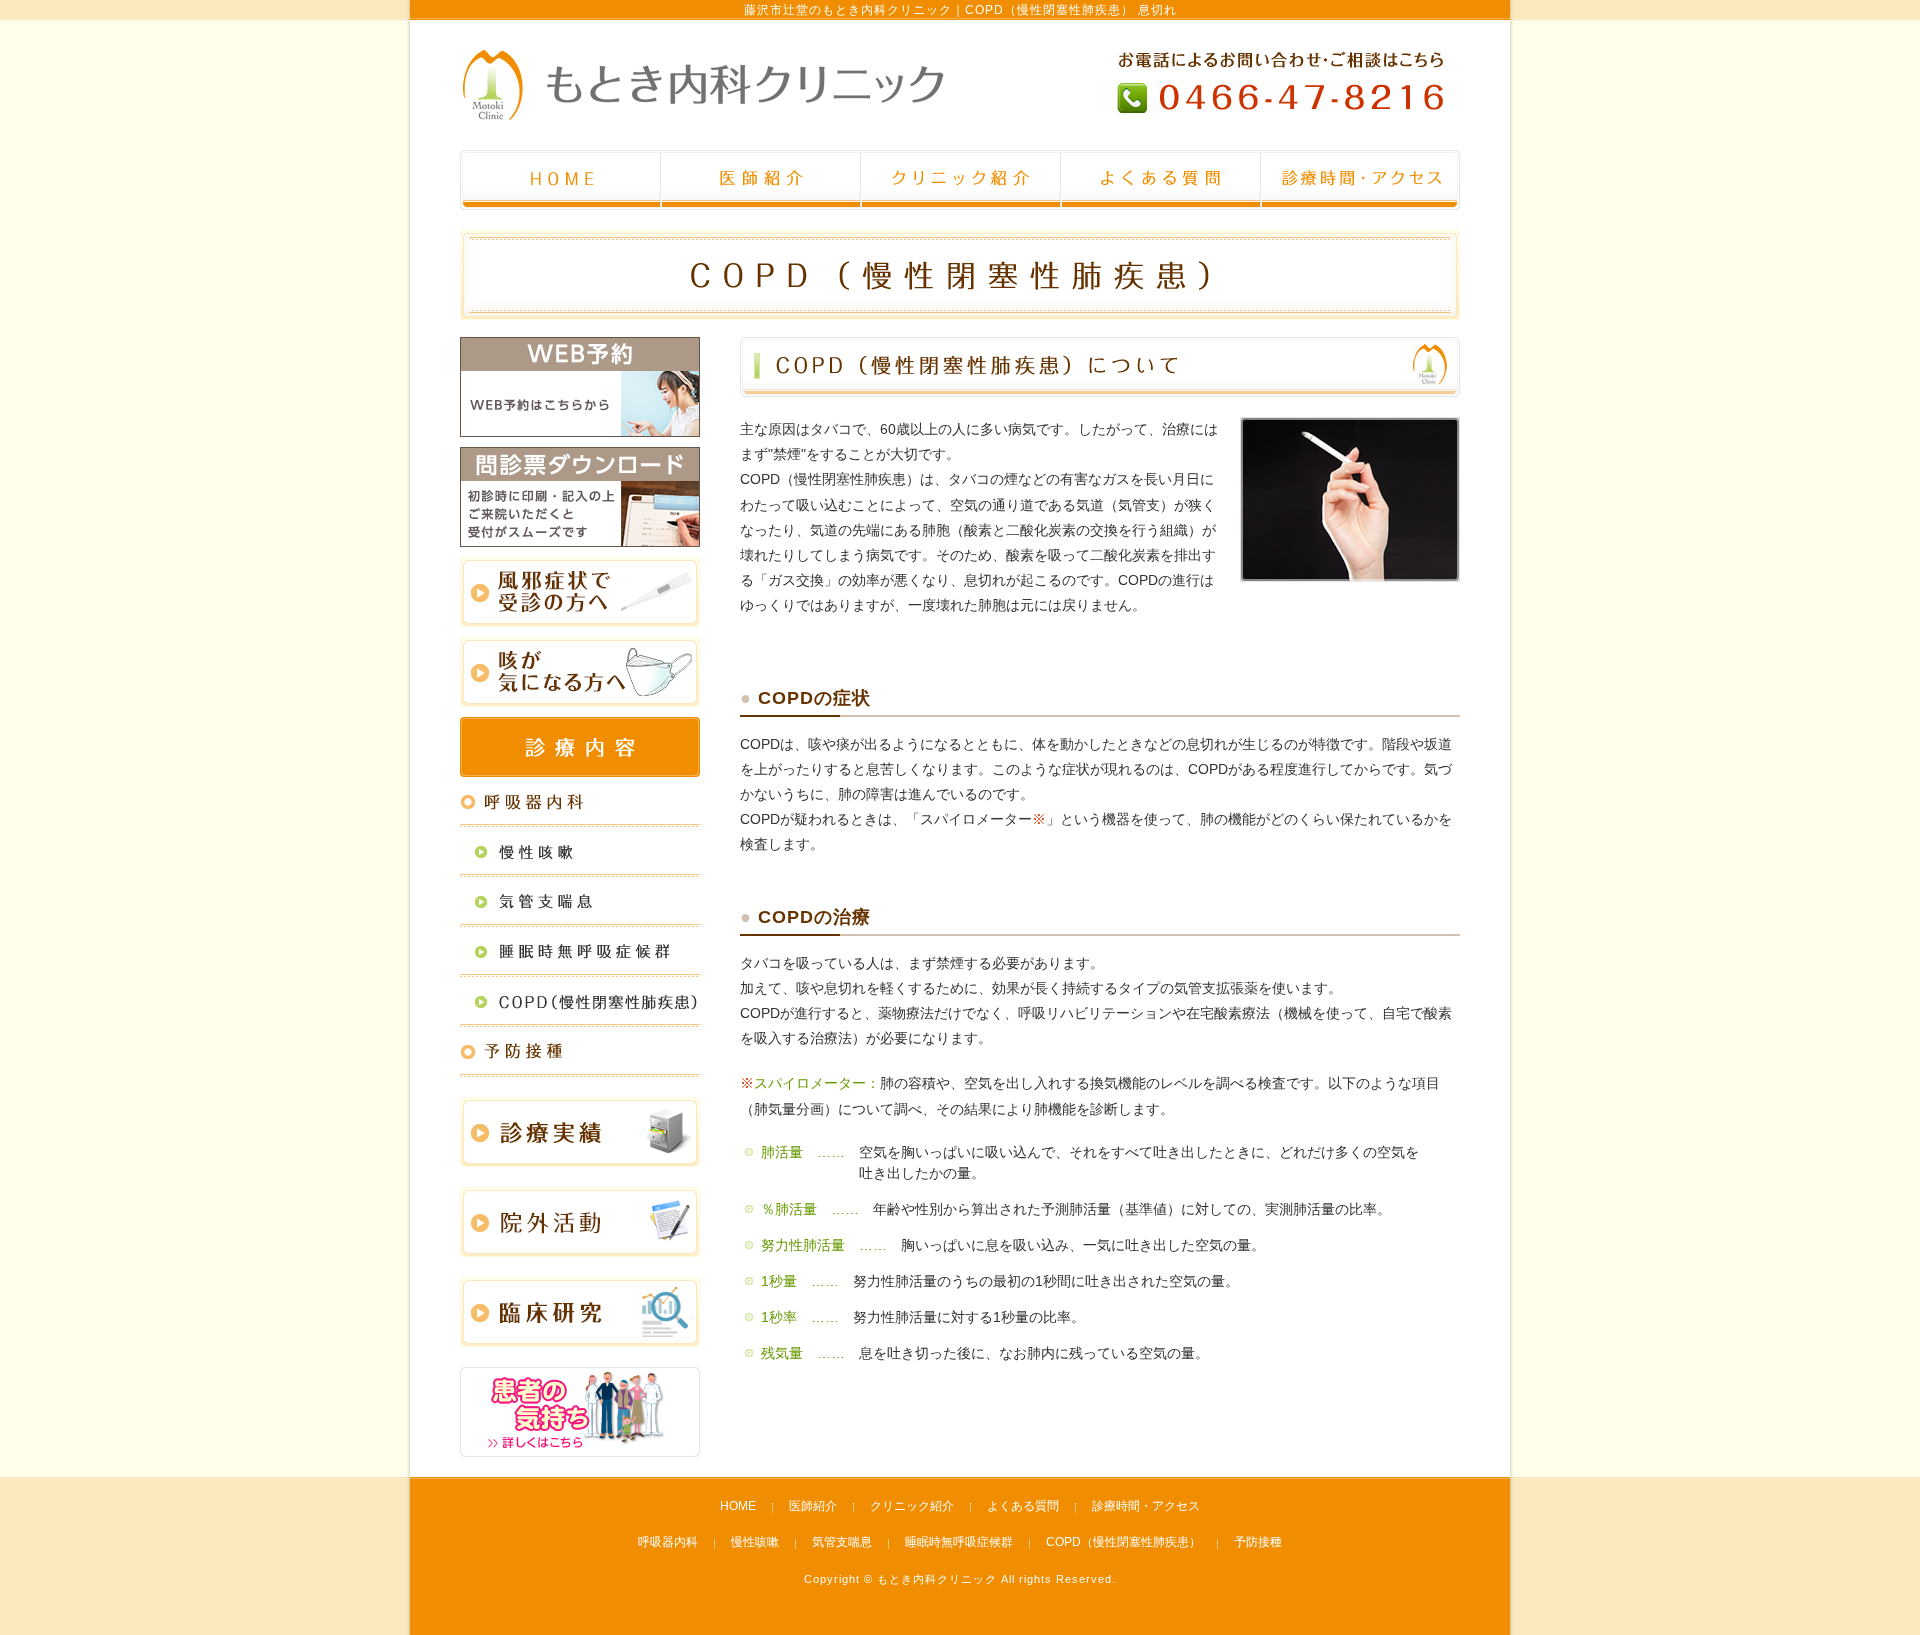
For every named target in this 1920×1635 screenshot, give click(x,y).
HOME (738, 1506)
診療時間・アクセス (1146, 1506)
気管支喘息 (842, 1542)
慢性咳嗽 (755, 1542)
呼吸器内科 (668, 1542)
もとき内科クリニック (937, 1579)
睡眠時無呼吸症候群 (959, 1542)
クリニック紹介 (912, 1506)
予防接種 (1258, 1542)
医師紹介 (813, 1506)
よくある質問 (1023, 1506)
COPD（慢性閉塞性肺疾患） (1123, 1542)
